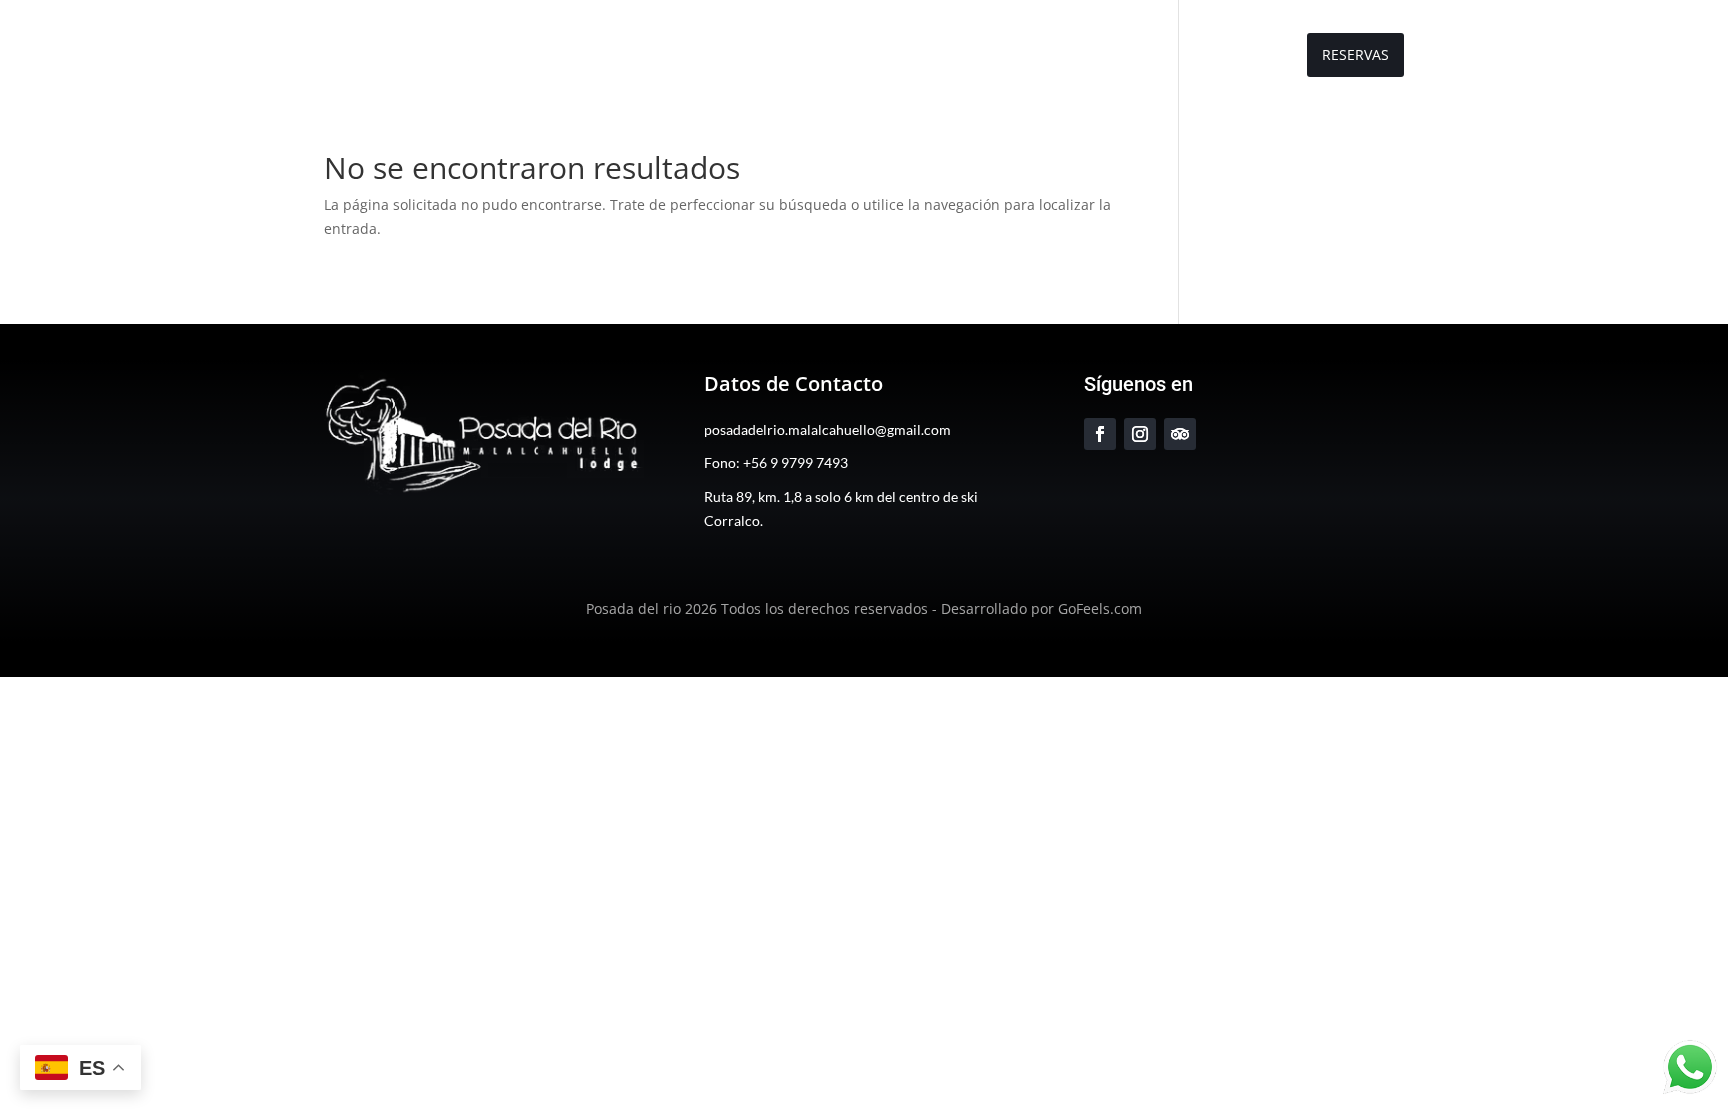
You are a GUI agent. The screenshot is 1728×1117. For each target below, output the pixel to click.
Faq (1165, 56)
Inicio (780, 56)
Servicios (1091, 56)
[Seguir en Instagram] (1140, 434)
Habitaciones (981, 56)
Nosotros (866, 56)
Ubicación (1243, 56)
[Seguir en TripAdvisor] (1180, 434)
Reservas (1355, 54)
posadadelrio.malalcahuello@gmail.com (827, 429)
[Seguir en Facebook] (1100, 434)
